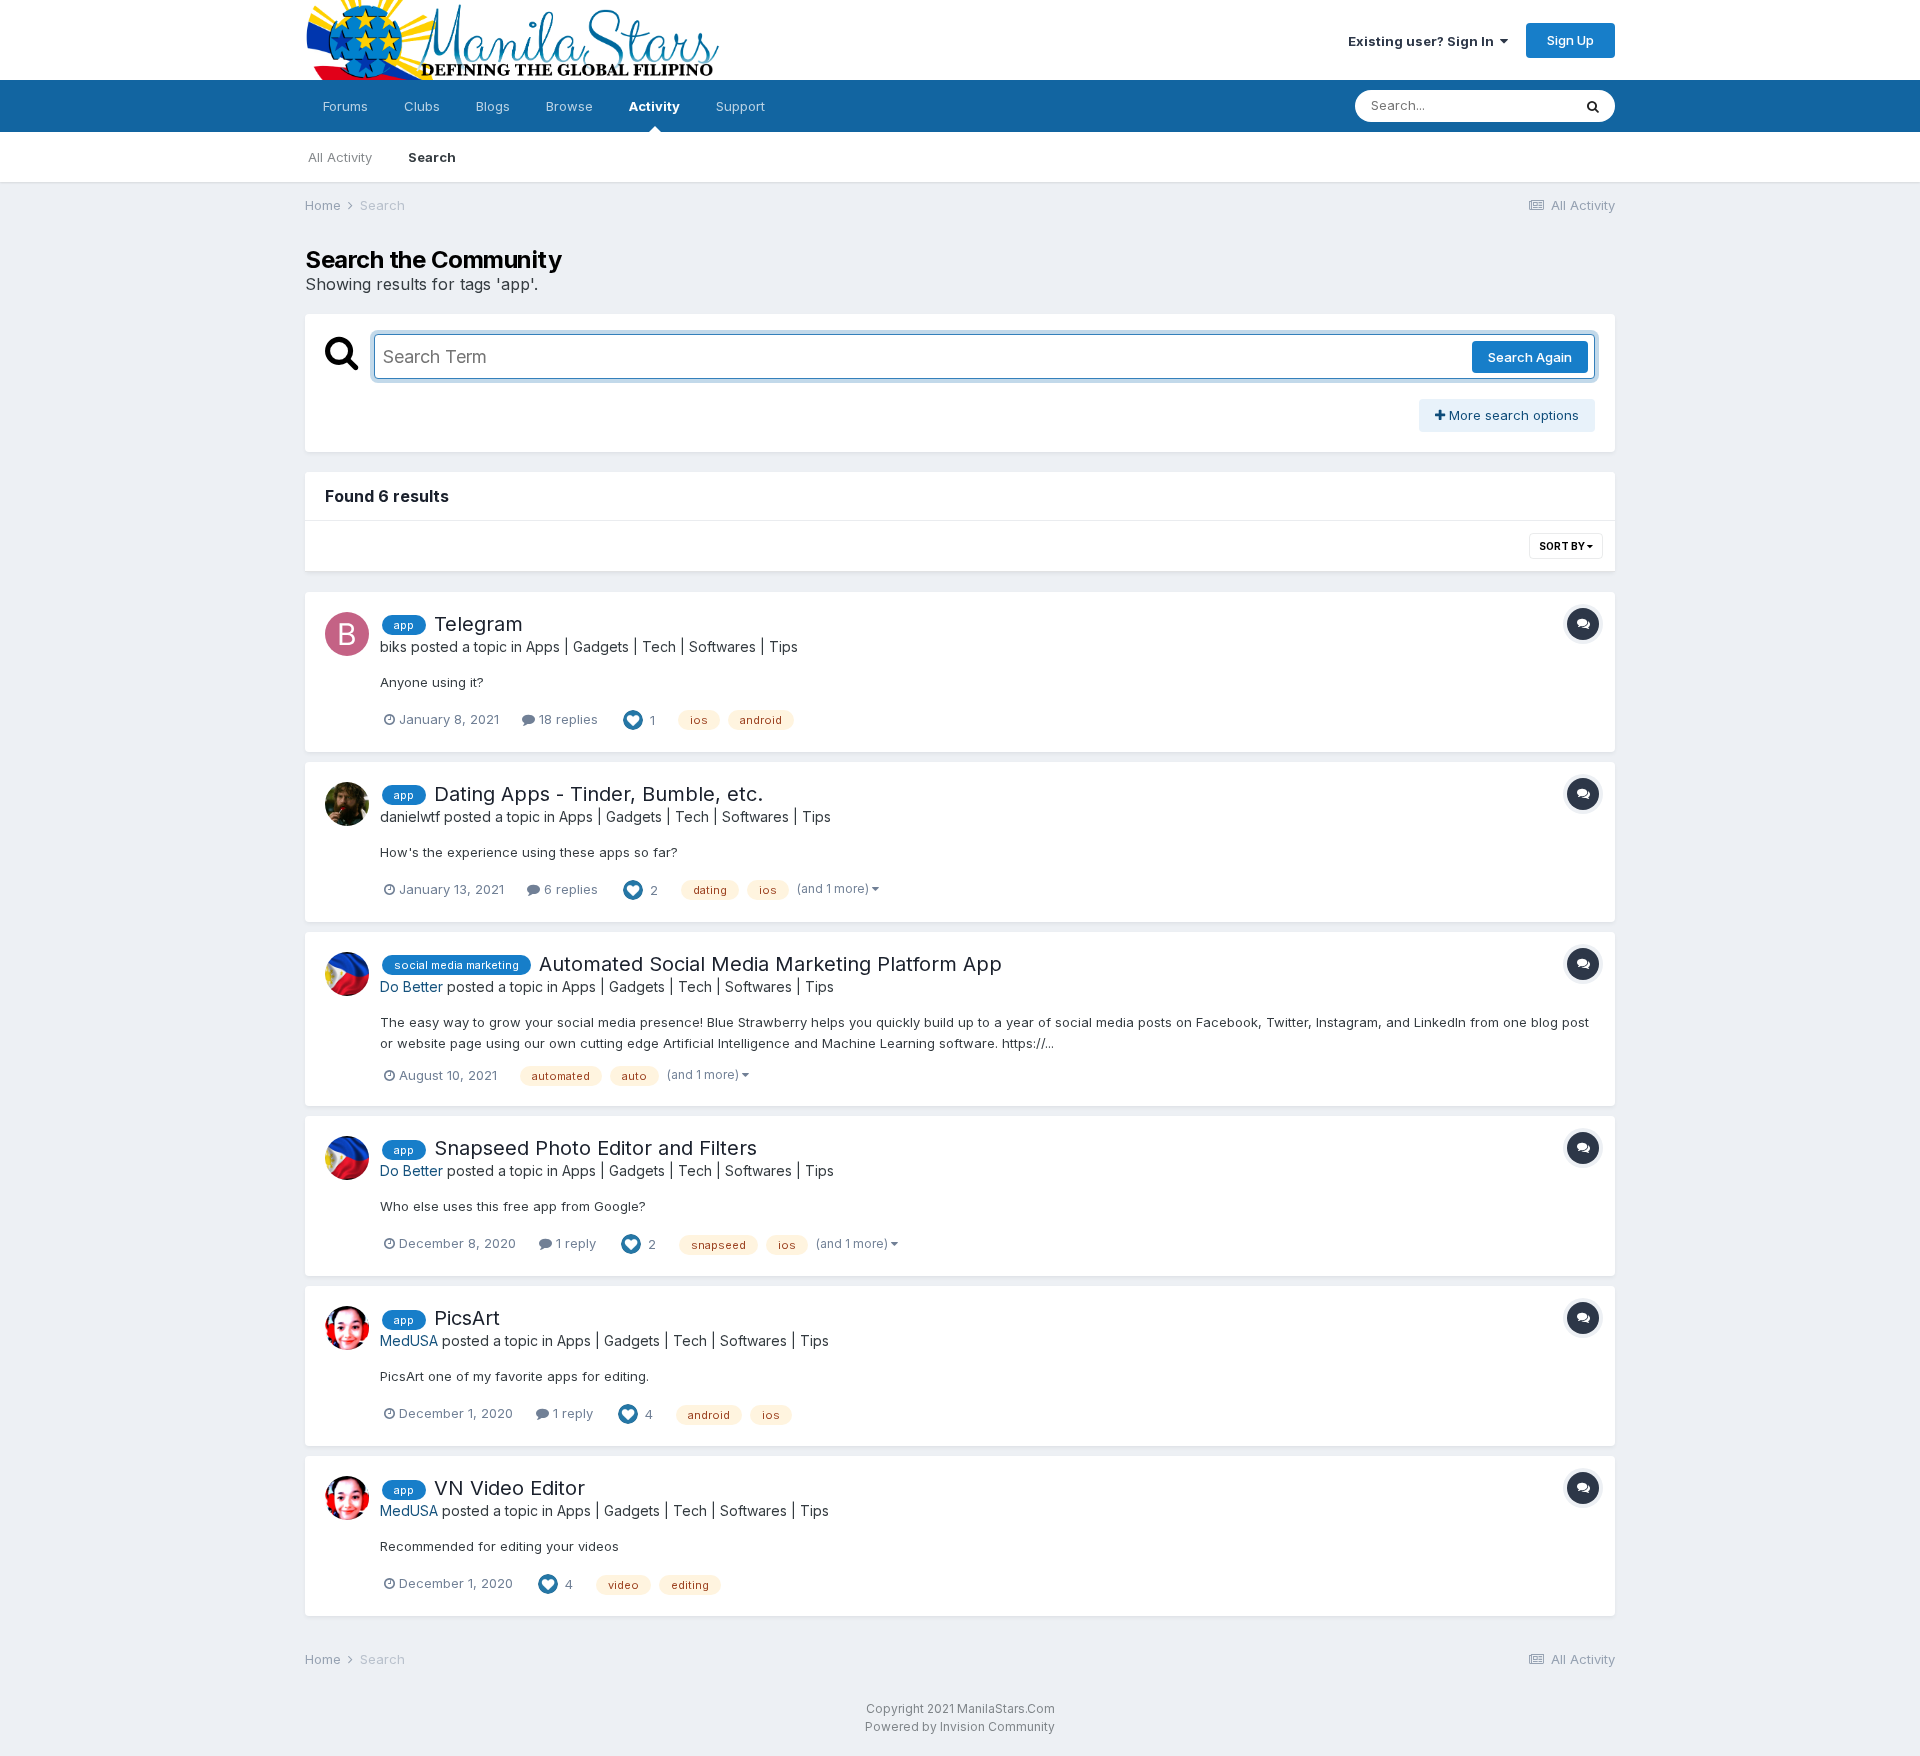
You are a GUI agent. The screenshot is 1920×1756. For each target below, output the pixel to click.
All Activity (340, 157)
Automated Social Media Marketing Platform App (770, 964)
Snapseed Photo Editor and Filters (595, 1148)
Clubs (422, 106)
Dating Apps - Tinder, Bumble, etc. (598, 794)
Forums (345, 106)
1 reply (574, 1243)
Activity (654, 106)
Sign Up (1570, 40)
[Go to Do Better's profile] (347, 974)
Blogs (493, 106)
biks (393, 646)
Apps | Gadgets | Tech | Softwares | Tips (662, 646)
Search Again (1530, 357)
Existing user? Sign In (1424, 41)
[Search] (1593, 106)
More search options (1512, 415)
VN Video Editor (509, 1488)
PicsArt (467, 1318)
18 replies (566, 719)
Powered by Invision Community (960, 1726)
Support (740, 106)
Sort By (1563, 546)
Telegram (478, 624)
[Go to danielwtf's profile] (347, 804)
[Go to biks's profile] (347, 634)
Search (432, 157)
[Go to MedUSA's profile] (347, 1328)
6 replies (569, 889)
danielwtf (410, 816)
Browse (569, 106)
